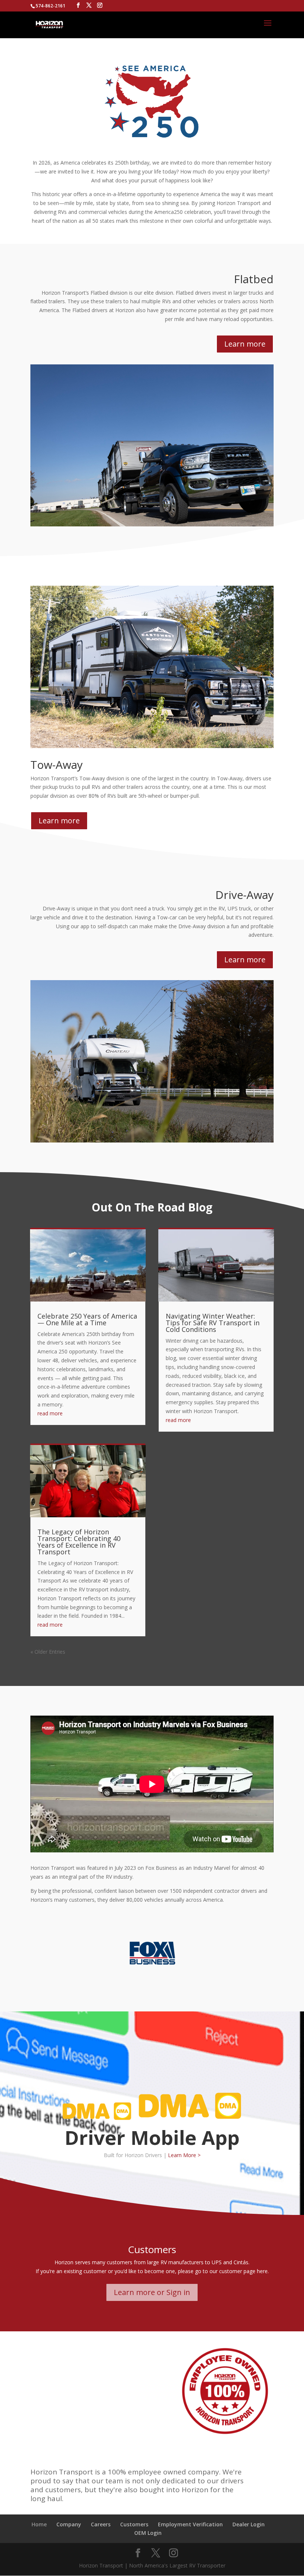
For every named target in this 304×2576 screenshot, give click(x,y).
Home (39, 2524)
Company (69, 2524)
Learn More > (184, 2155)
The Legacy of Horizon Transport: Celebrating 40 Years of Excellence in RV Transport (79, 1542)
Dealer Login (249, 2524)
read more (50, 1413)
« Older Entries (48, 1652)
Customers (134, 2524)
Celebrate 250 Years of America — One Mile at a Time (87, 1319)
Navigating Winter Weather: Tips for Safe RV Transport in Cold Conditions (213, 1323)
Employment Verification (190, 2524)
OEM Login (148, 2533)
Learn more (245, 344)
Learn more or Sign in (152, 2292)
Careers (101, 2524)
